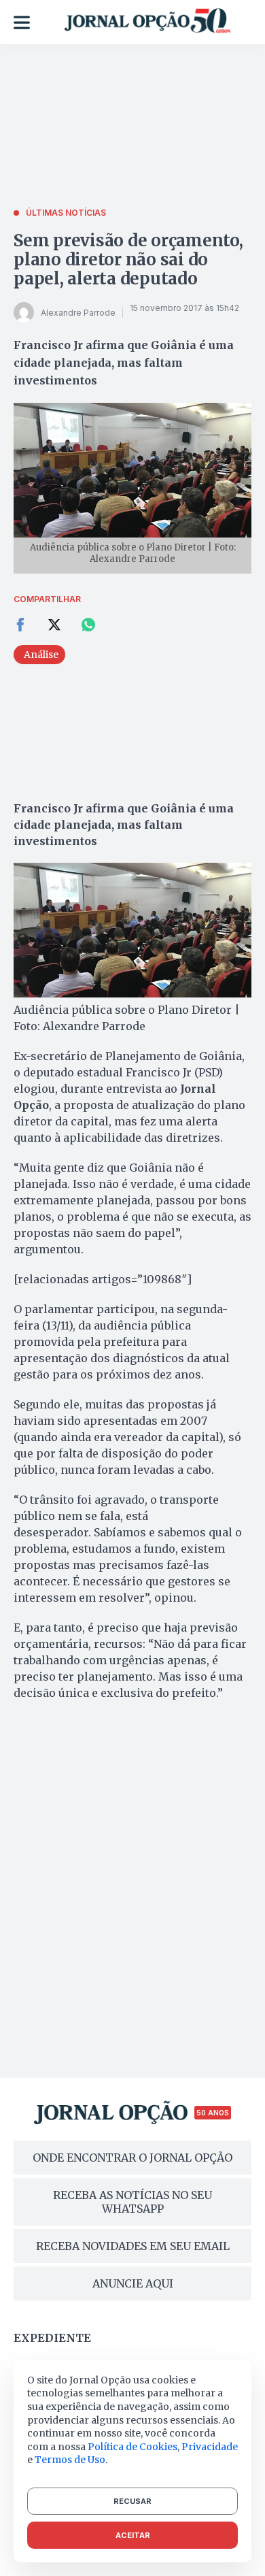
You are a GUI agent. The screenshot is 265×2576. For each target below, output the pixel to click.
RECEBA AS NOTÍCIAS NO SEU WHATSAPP (132, 2202)
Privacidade (210, 2447)
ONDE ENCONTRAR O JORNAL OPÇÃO (132, 2158)
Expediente (52, 2338)
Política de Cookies (132, 2447)
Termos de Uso (70, 2460)
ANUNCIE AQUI (133, 2283)
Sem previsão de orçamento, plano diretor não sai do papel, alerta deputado (128, 260)
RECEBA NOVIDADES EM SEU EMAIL (133, 2246)
